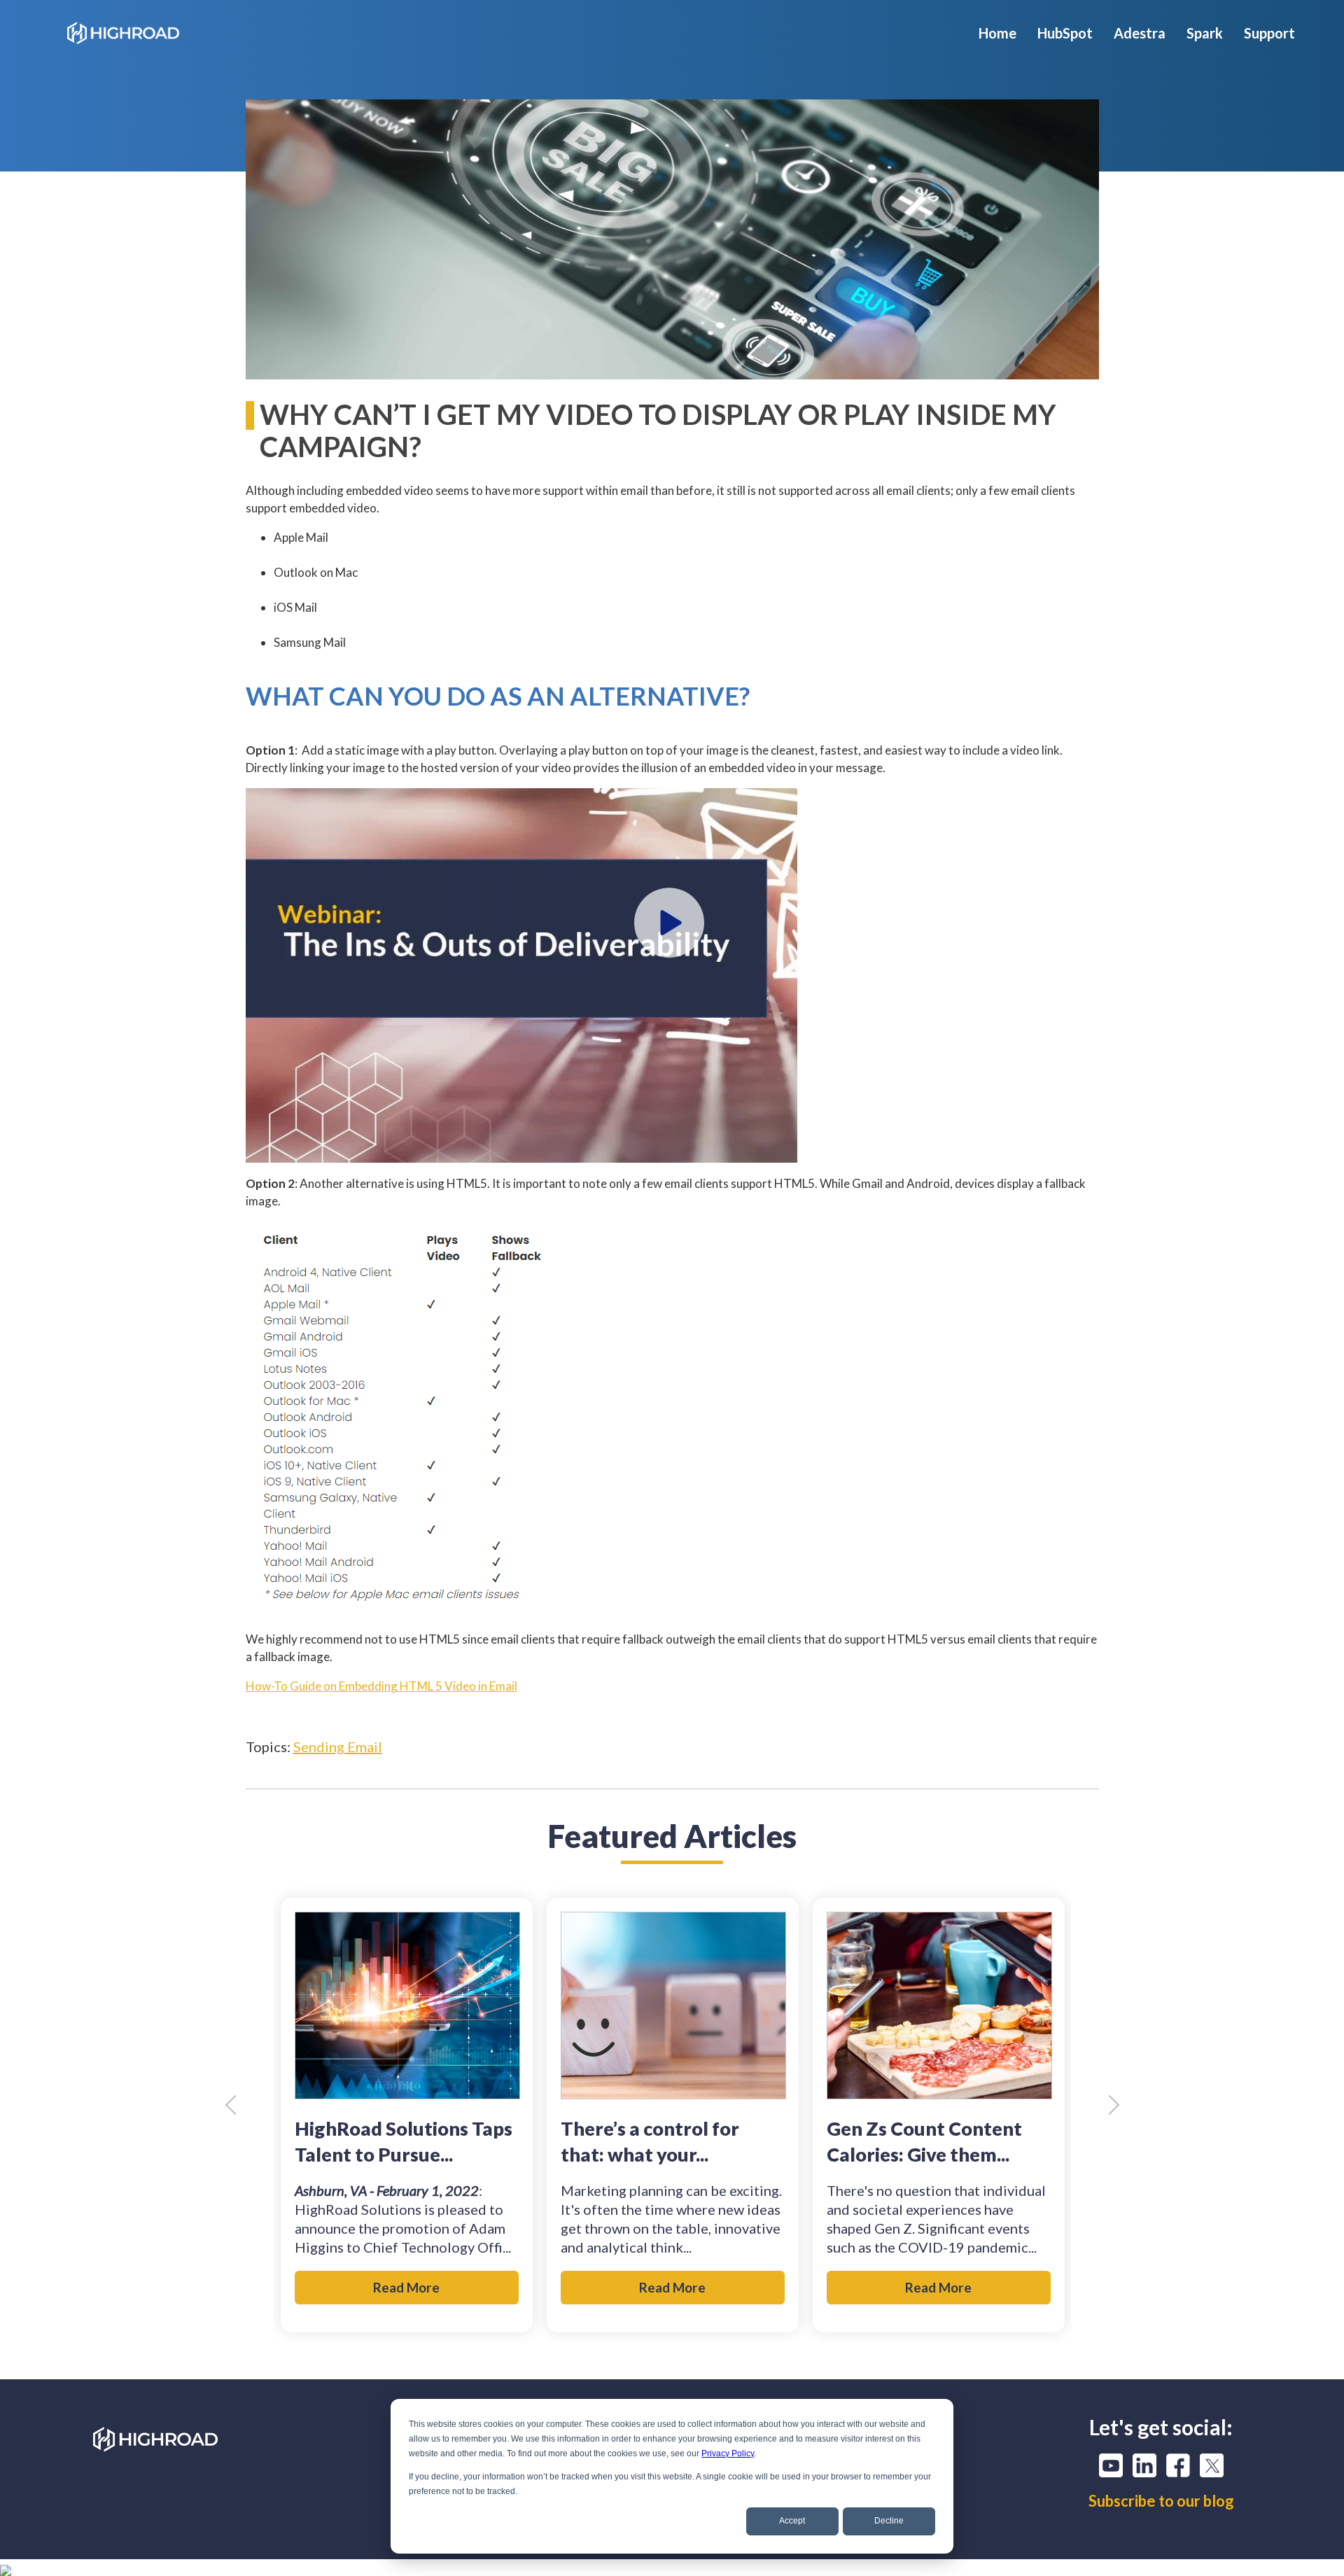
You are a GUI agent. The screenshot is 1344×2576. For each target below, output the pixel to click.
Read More (406, 2287)
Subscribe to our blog (1161, 2501)
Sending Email (338, 1746)
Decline (889, 2521)
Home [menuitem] (997, 33)
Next (1109, 2105)
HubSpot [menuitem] (1065, 33)
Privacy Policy (728, 2453)
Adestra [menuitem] (1140, 33)
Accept (792, 2521)
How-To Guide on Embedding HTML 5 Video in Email (381, 1686)
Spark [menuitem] (1205, 33)
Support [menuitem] (1269, 33)
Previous (234, 2105)
